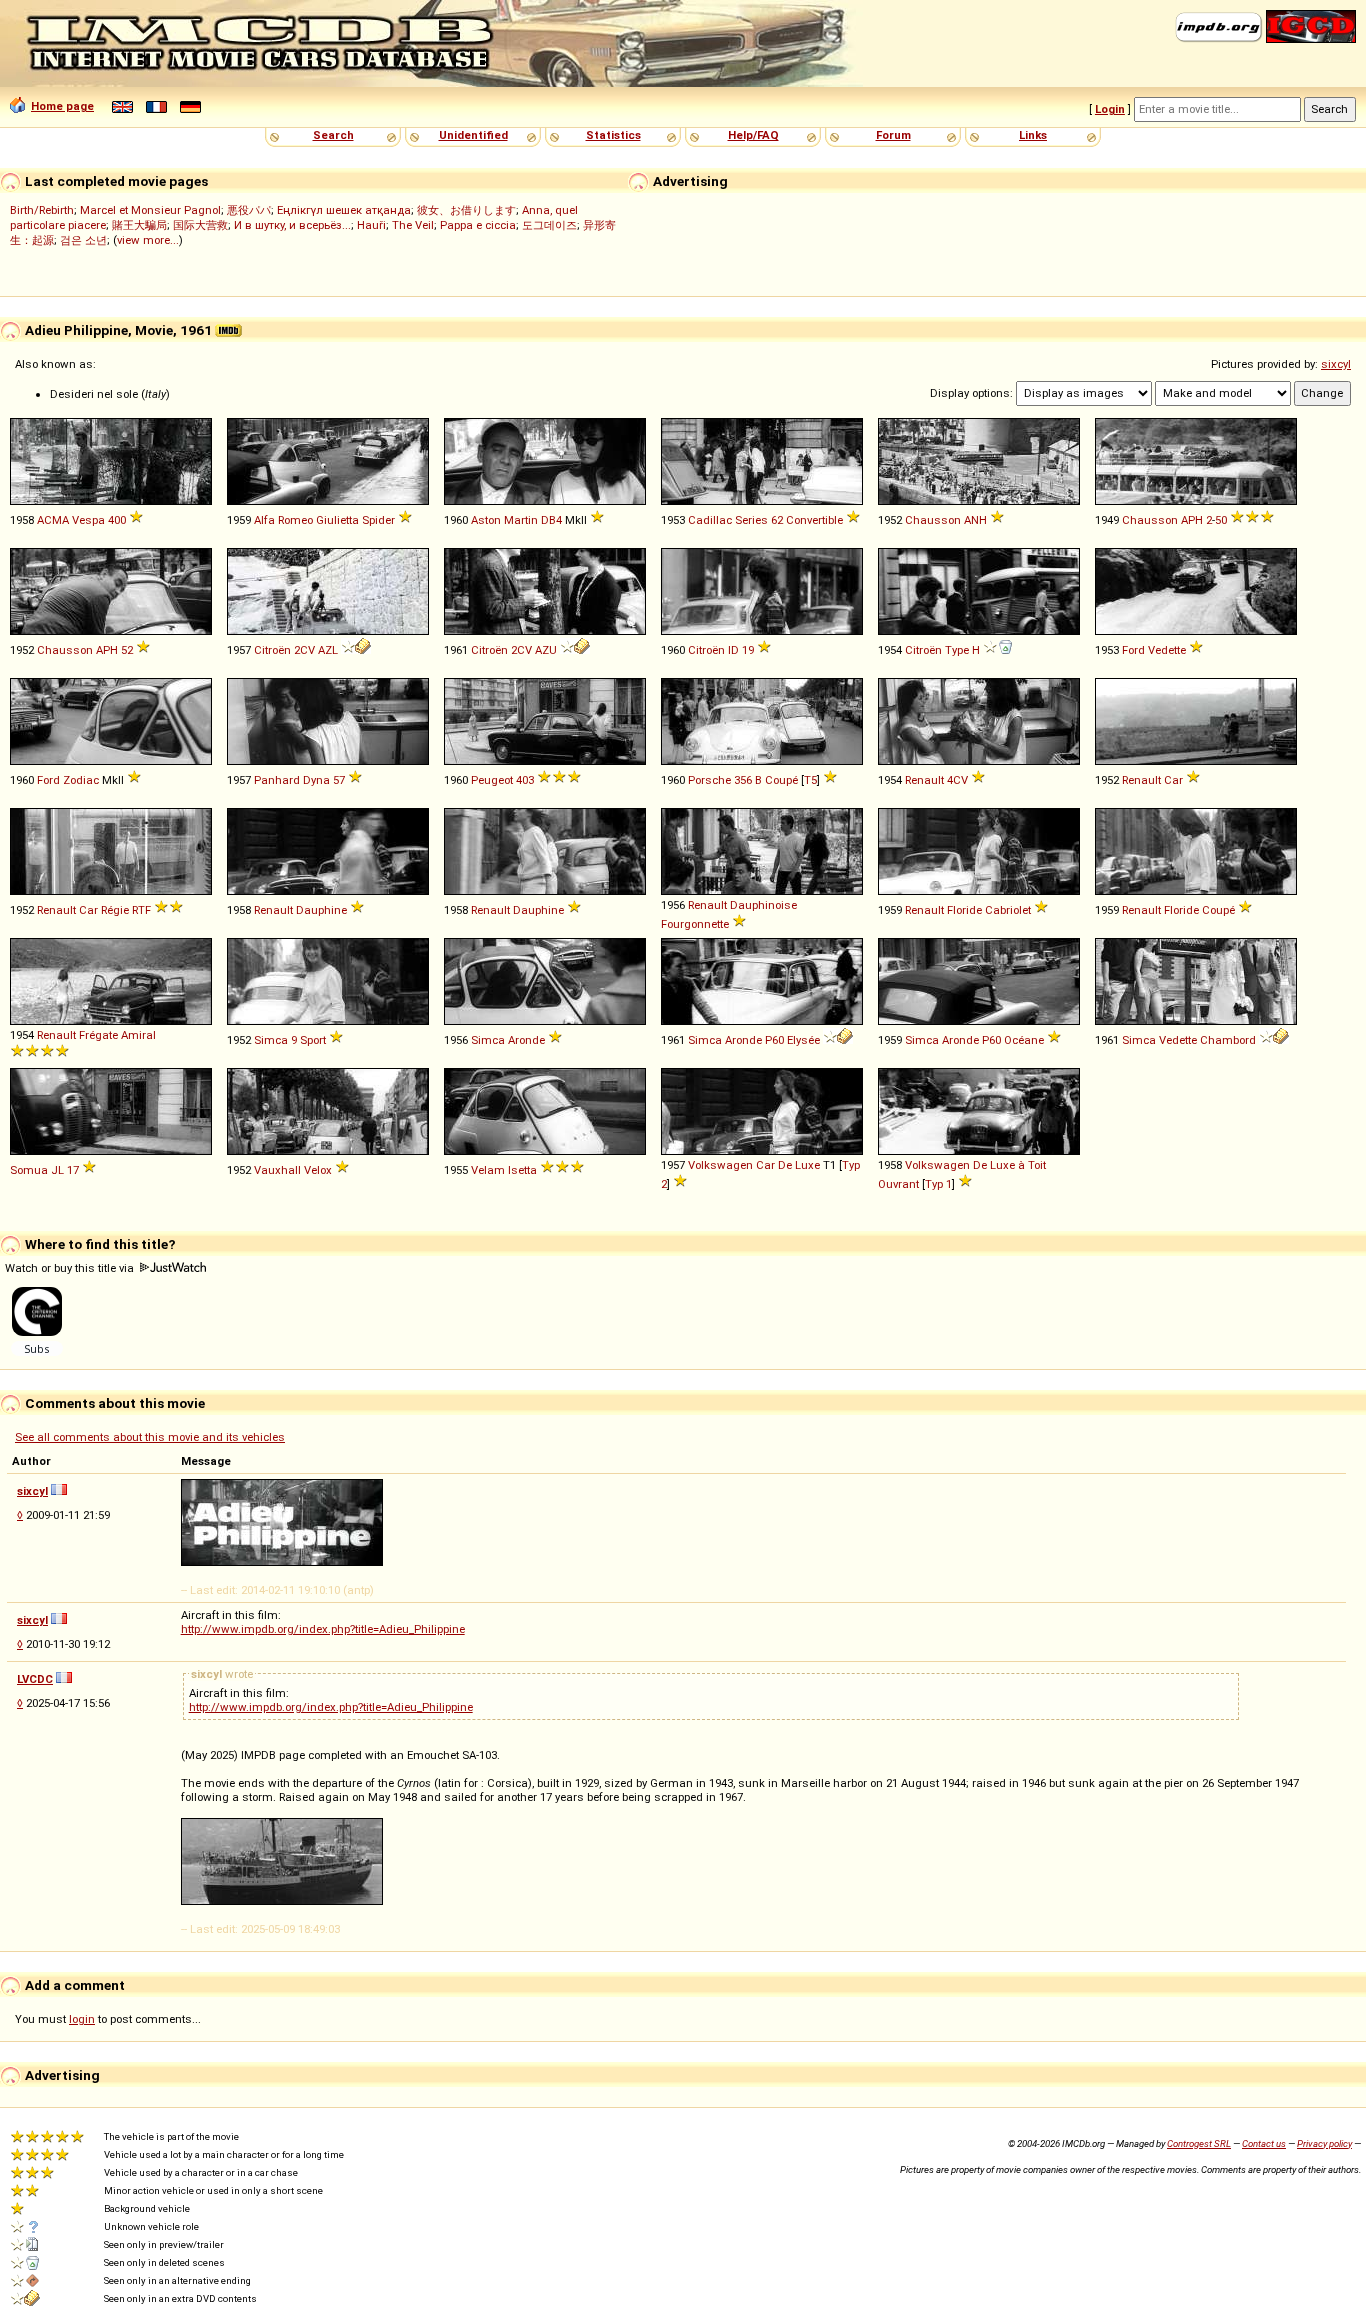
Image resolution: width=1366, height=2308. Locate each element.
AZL (328, 650)
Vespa (88, 520)
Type (957, 650)
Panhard (277, 780)
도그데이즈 (549, 225)
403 (525, 780)
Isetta (522, 1170)
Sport (313, 1040)
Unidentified (473, 135)
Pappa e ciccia (478, 225)
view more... (148, 240)
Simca (271, 1040)
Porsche (709, 780)
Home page (62, 106)
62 (777, 520)
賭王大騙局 (139, 225)
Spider (378, 520)
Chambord (1228, 1040)
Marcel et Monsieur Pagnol (150, 210)
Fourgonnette (695, 924)
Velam (488, 1170)
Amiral (138, 1035)
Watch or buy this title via (71, 1268)
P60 (774, 1040)
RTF (141, 910)
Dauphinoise (763, 905)
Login (1110, 109)
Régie (115, 910)
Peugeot (492, 780)
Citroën (272, 650)
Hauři (371, 225)
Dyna (316, 780)
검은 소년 (83, 240)
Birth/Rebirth (42, 210)
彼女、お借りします (466, 210)
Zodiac (81, 780)
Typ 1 (938, 1184)
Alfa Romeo (283, 520)
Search (333, 135)
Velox (318, 1170)
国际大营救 (200, 225)
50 (1221, 520)
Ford (1133, 650)
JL (57, 1170)
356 (743, 780)
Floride (964, 910)
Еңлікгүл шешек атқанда (344, 210)
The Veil (413, 225)
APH (1192, 520)
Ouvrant (898, 1184)
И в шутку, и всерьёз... (292, 225)
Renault (924, 780)
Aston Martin (504, 520)
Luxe (807, 1165)
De (785, 1165)
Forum (893, 135)
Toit (1037, 1165)
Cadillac (710, 520)
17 (73, 1170)
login (82, 2019)
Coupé (781, 780)
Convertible (814, 520)
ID (733, 650)
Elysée (803, 1040)
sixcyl (1336, 364)
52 (127, 650)
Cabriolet (1008, 910)
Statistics (613, 135)
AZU (546, 650)
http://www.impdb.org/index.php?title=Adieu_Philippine (323, 1629)
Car (1173, 780)
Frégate (98, 1035)
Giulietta (337, 520)
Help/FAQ (753, 135)
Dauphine (321, 910)
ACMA (53, 520)
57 (339, 780)
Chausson (933, 520)
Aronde (526, 1040)
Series (751, 520)
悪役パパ (249, 210)
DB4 (551, 520)
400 (117, 520)
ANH (975, 520)
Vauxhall (277, 1170)
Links (1033, 135)
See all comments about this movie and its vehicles (150, 1437)
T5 (810, 780)
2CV (304, 650)
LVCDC (35, 1679)
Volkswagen (720, 1165)
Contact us (1264, 2143)
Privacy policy (1324, 2143)
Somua (29, 1170)
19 (748, 650)
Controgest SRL (1199, 2143)
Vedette (1167, 650)
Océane (1024, 1040)
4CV (957, 780)
